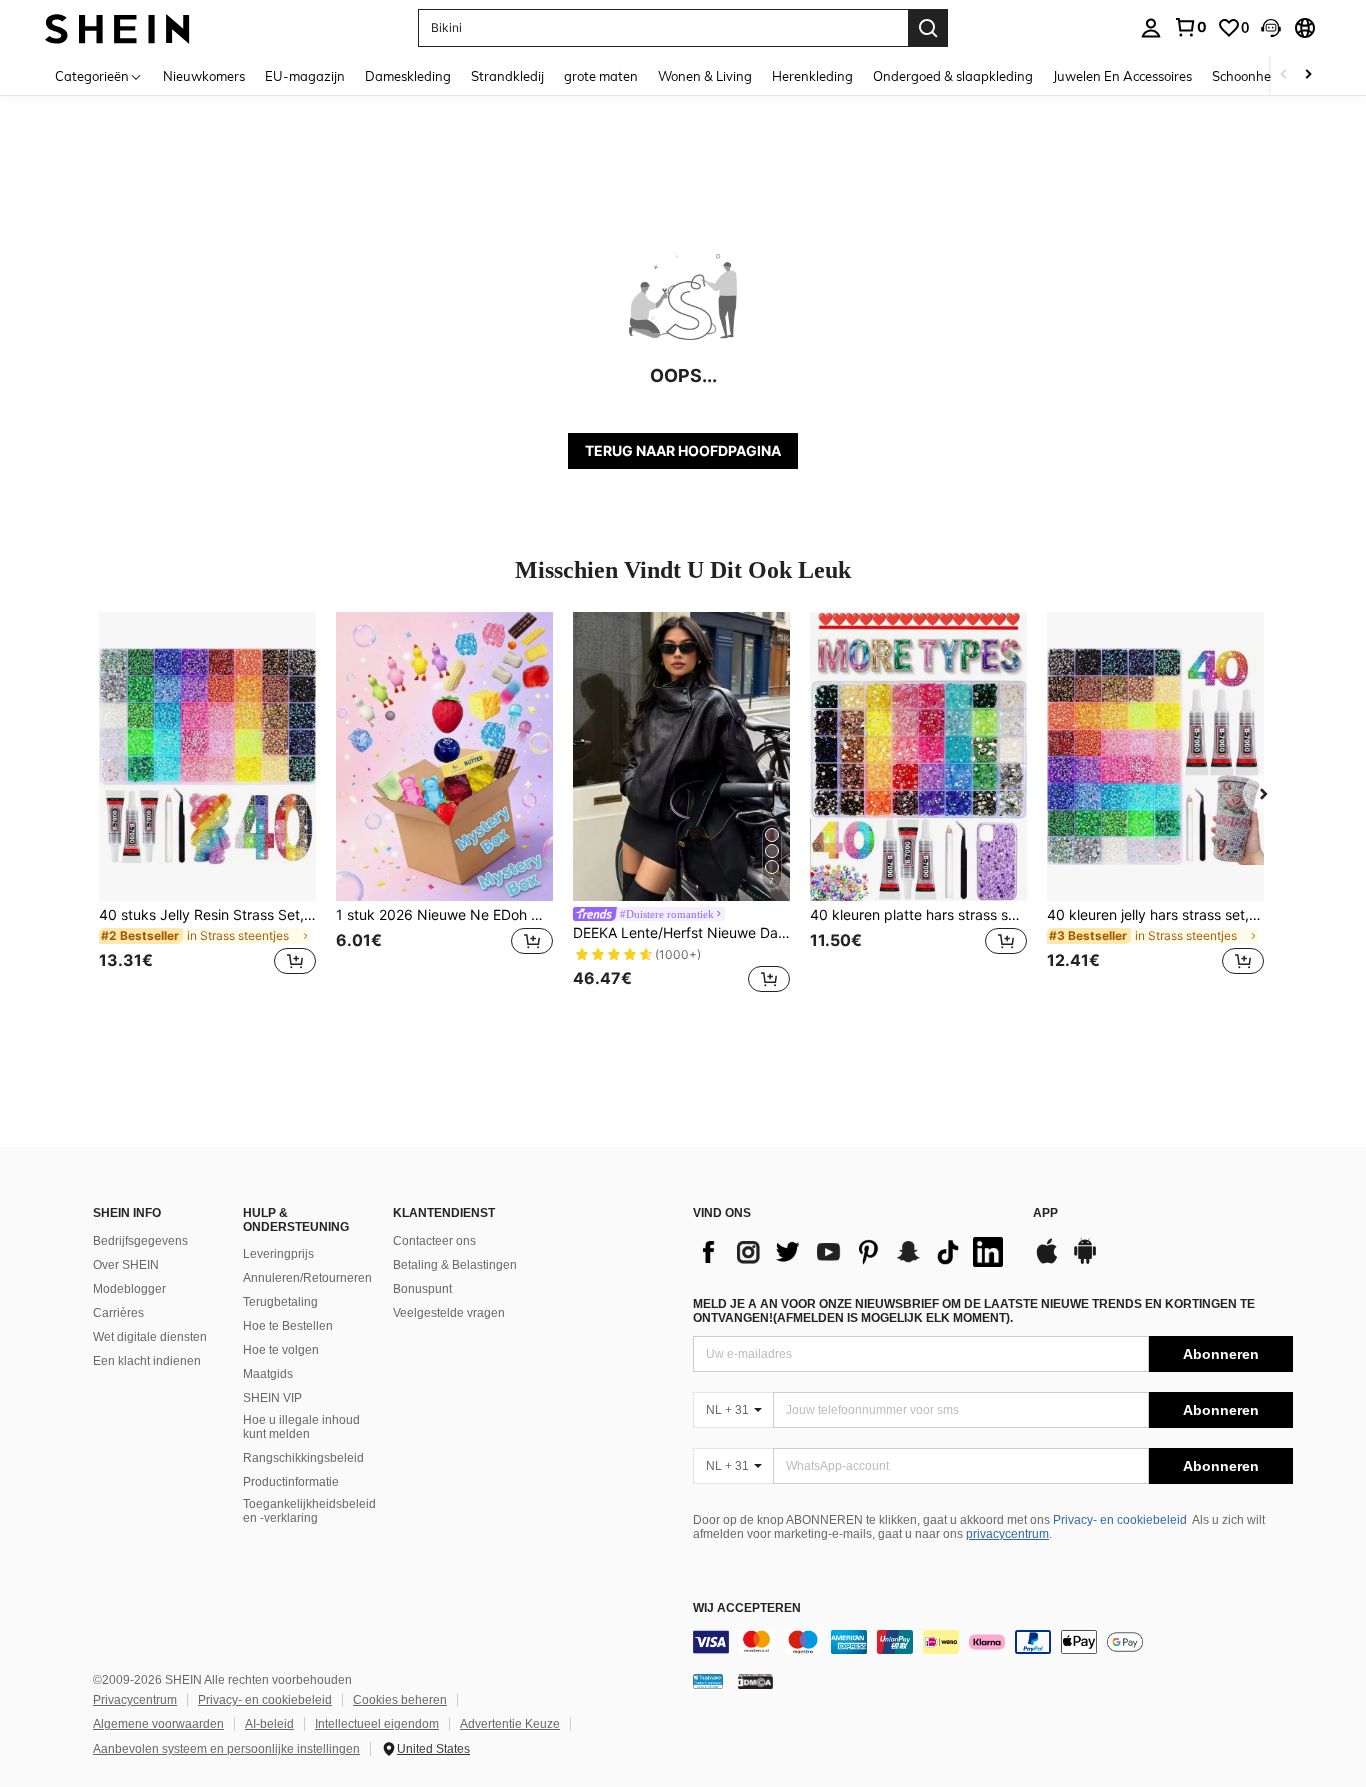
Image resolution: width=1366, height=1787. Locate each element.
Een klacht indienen (147, 1361)
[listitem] (207, 805)
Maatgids (268, 1374)
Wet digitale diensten (150, 1337)
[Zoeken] (928, 28)
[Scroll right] (1308, 75)
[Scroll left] (1284, 75)
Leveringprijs (278, 1254)
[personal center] (1151, 28)
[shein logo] (117, 27)
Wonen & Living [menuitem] (705, 76)
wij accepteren (747, 1608)
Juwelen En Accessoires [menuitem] (1122, 76)
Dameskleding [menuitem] (408, 76)
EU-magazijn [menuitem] (305, 76)
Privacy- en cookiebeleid (1120, 1520)
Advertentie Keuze (510, 1724)
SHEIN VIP (272, 1398)
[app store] (1047, 1261)
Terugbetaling (280, 1302)
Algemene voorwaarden (158, 1724)
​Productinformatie (291, 1482)
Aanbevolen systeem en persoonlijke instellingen (226, 1749)
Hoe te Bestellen (288, 1326)
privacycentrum (1007, 1534)
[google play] (1085, 1261)
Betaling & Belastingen (455, 1265)
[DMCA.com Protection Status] (755, 1681)
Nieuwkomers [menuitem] (204, 76)
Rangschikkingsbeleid (303, 1458)
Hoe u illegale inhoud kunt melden (301, 1427)
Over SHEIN (126, 1265)
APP (1045, 1213)
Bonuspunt (422, 1289)
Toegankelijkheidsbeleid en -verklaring (309, 1511)
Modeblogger (129, 1289)
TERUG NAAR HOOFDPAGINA (683, 450)
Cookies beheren (400, 1700)
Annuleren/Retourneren (307, 1278)
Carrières (118, 1313)
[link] (1190, 27)
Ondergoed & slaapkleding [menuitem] (953, 76)
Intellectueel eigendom (377, 1724)
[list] (853, 1252)
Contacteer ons (434, 1241)
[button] (1271, 28)
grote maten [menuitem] (601, 76)
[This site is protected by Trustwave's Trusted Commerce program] (708, 1681)
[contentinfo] (993, 1642)
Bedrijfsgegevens (140, 1241)
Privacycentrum (135, 1700)
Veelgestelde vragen (449, 1313)
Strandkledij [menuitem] (507, 76)
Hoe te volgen (281, 1350)
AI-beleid (269, 1724)
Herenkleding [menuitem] (812, 76)
